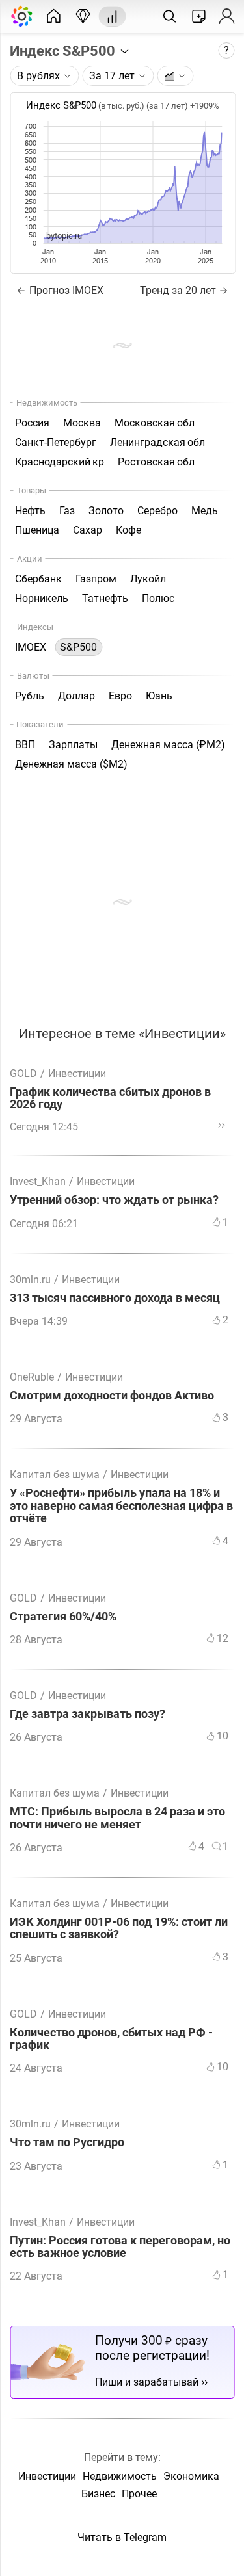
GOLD (23, 1073)
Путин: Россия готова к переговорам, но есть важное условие (120, 2247)
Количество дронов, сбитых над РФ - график (111, 2039)
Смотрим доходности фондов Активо (112, 1396)
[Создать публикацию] (198, 16)
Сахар (88, 530)
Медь (205, 511)
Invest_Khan (38, 1181)
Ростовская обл (156, 462)
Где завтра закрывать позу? (88, 1714)
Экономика (191, 2476)
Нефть (30, 511)
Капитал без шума (55, 1475)
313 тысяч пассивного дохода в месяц (115, 1298)
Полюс (158, 598)
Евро (120, 696)
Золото (106, 511)
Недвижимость (120, 2476)
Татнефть (105, 598)
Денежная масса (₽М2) (168, 745)
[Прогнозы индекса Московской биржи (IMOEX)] (83, 16)
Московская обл (155, 423)
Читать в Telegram (122, 2537)
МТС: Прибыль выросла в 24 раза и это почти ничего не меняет (117, 1818)
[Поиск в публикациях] (169, 16)
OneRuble (32, 1377)
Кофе (129, 530)
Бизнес (98, 2494)
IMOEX (31, 647)
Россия (32, 423)
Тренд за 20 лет (178, 290)
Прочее (139, 2494)
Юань (159, 696)
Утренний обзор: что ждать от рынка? (114, 1200)
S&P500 (78, 647)
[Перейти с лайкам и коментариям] (221, 1125)
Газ (67, 511)
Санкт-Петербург (56, 442)
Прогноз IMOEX (65, 290)
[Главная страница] (53, 16)
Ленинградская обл (157, 442)
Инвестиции (77, 1073)
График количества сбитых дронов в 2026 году (110, 1099)
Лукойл (148, 579)
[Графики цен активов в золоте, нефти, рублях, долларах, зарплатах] (112, 16)
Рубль (30, 696)
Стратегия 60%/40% (63, 1617)
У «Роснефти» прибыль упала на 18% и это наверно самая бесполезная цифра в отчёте (121, 1506)
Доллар (76, 696)
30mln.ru (30, 1280)
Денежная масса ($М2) (71, 764)
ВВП (25, 745)
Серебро (157, 511)
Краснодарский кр (60, 462)
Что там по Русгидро (67, 2143)
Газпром (96, 579)
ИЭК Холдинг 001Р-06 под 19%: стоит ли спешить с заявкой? (119, 1929)
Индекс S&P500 (64, 51)
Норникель (42, 598)
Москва (82, 423)
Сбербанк (38, 579)
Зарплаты (73, 745)
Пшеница (37, 530)
